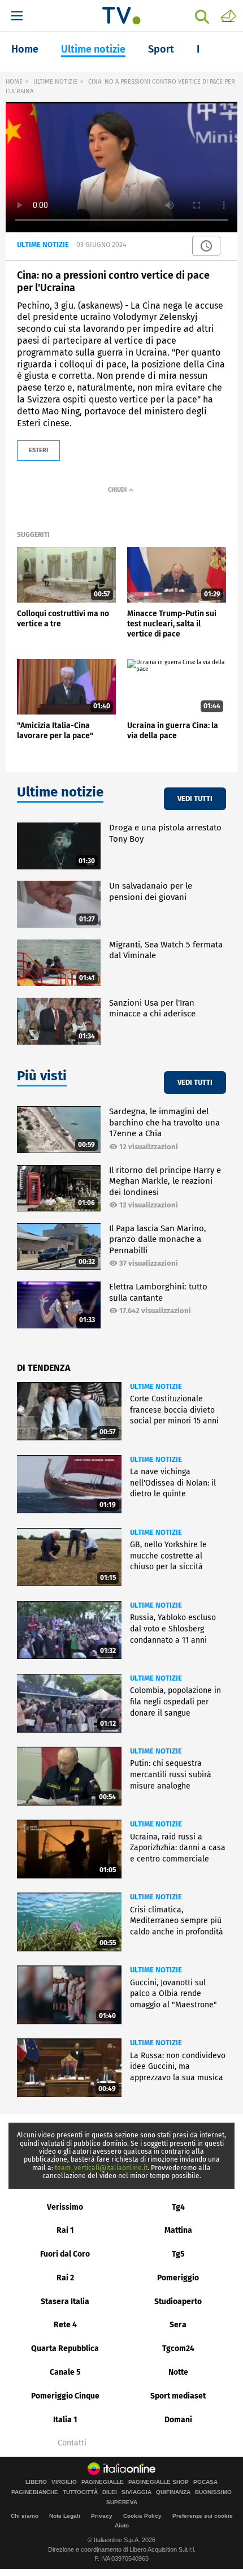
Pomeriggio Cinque (65, 2396)
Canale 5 (65, 2372)
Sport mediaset (178, 2396)
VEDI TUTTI (195, 798)
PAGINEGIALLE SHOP (159, 2482)
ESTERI (38, 450)
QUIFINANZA (173, 2492)
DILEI (110, 2492)
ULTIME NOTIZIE (55, 82)
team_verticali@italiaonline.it (101, 2168)
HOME (14, 82)
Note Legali (65, 2516)
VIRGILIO (64, 2482)
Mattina (178, 2230)
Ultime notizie (93, 49)
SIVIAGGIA (136, 2492)
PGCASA (205, 2482)
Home (25, 49)
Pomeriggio (178, 2278)
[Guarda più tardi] (206, 246)
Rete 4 (65, 2325)
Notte (178, 2372)
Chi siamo (25, 2516)
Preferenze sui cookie (203, 2516)
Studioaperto (178, 2302)
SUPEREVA (122, 2503)
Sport (161, 49)
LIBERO (36, 2482)
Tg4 (178, 2207)
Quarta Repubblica (65, 2348)
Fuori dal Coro (65, 2254)
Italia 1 (65, 2420)
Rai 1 (65, 2230)
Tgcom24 (178, 2348)
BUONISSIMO (213, 2492)
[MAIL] (228, 15)
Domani (178, 2420)
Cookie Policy (142, 2516)
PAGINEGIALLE (103, 2482)
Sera (178, 2325)
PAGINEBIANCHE (35, 2492)
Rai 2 (65, 2278)
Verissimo (65, 2207)
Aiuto (122, 2525)
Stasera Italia (65, 2302)
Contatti (72, 2443)
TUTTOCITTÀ (80, 2492)
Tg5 (178, 2254)
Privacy (102, 2516)
